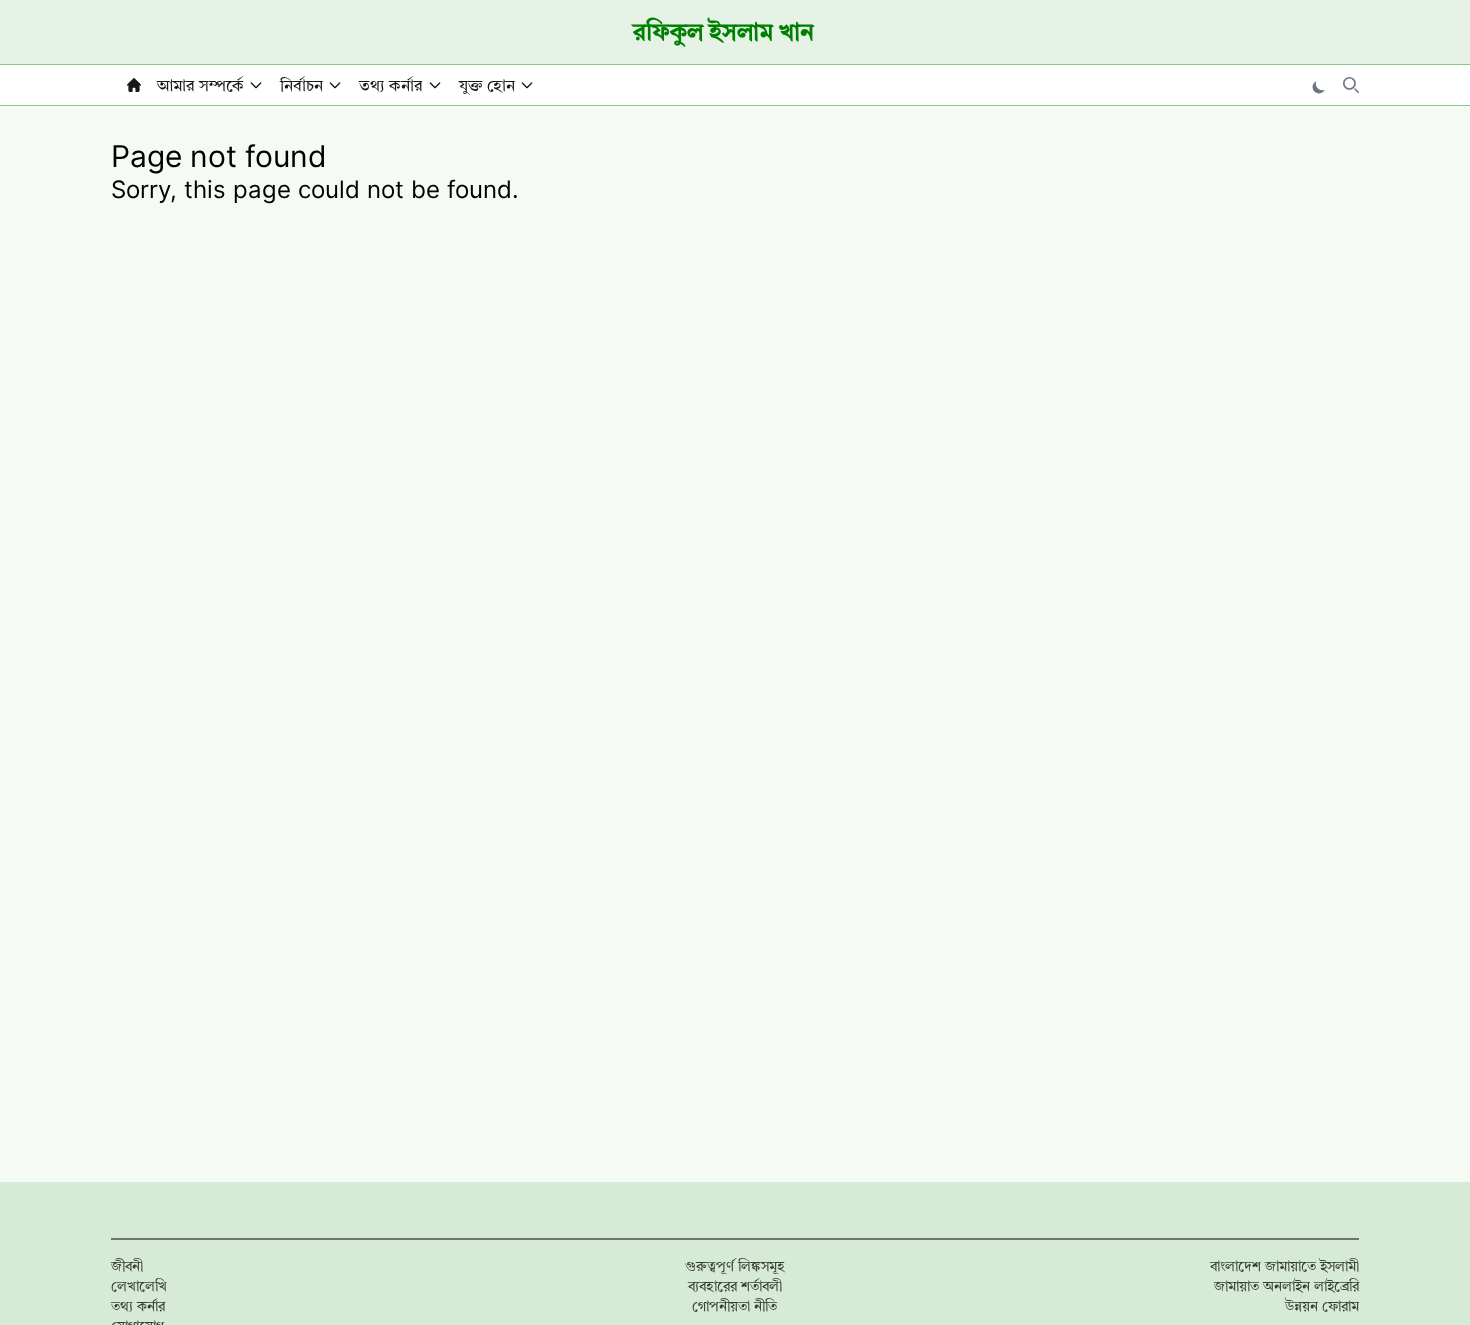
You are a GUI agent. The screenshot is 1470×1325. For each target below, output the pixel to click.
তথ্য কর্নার (391, 85)
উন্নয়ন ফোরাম (1322, 1305)
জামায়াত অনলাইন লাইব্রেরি (1286, 1285)
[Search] (1351, 85)
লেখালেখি (139, 1285)
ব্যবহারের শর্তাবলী (735, 1285)
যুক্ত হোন (487, 85)
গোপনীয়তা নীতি (734, 1305)
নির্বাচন (301, 85)
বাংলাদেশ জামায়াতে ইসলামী (1284, 1265)
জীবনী (127, 1265)
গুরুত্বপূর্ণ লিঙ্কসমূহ (735, 1265)
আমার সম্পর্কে (200, 85)
